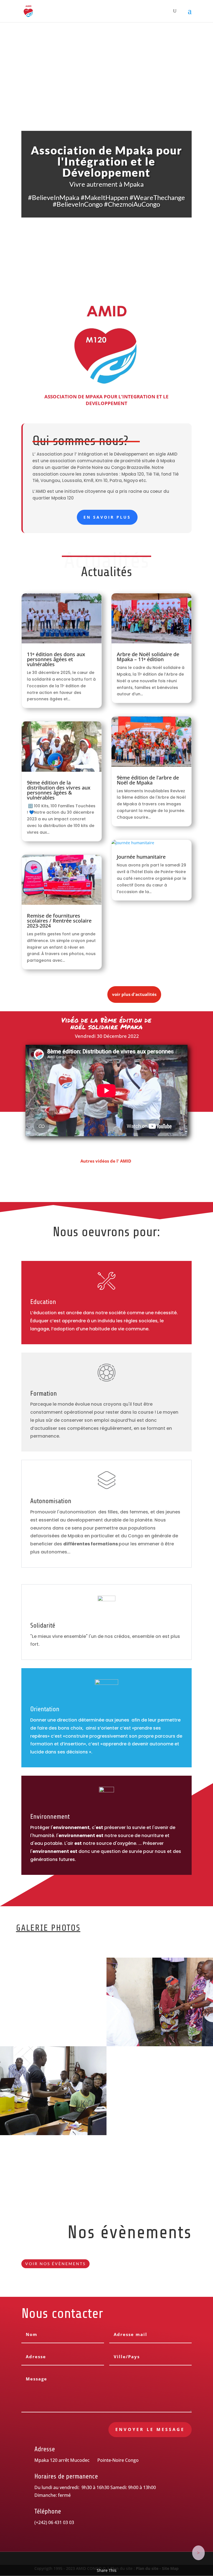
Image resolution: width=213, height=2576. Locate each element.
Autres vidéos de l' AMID (106, 1161)
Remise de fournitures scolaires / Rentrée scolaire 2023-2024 (59, 921)
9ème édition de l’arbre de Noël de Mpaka (148, 780)
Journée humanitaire (141, 857)
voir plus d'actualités (134, 994)
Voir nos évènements (55, 2264)
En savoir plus (107, 517)
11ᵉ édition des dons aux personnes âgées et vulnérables (56, 659)
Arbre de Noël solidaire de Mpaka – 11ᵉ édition (148, 657)
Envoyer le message (150, 2429)
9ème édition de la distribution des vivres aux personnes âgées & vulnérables (59, 790)
